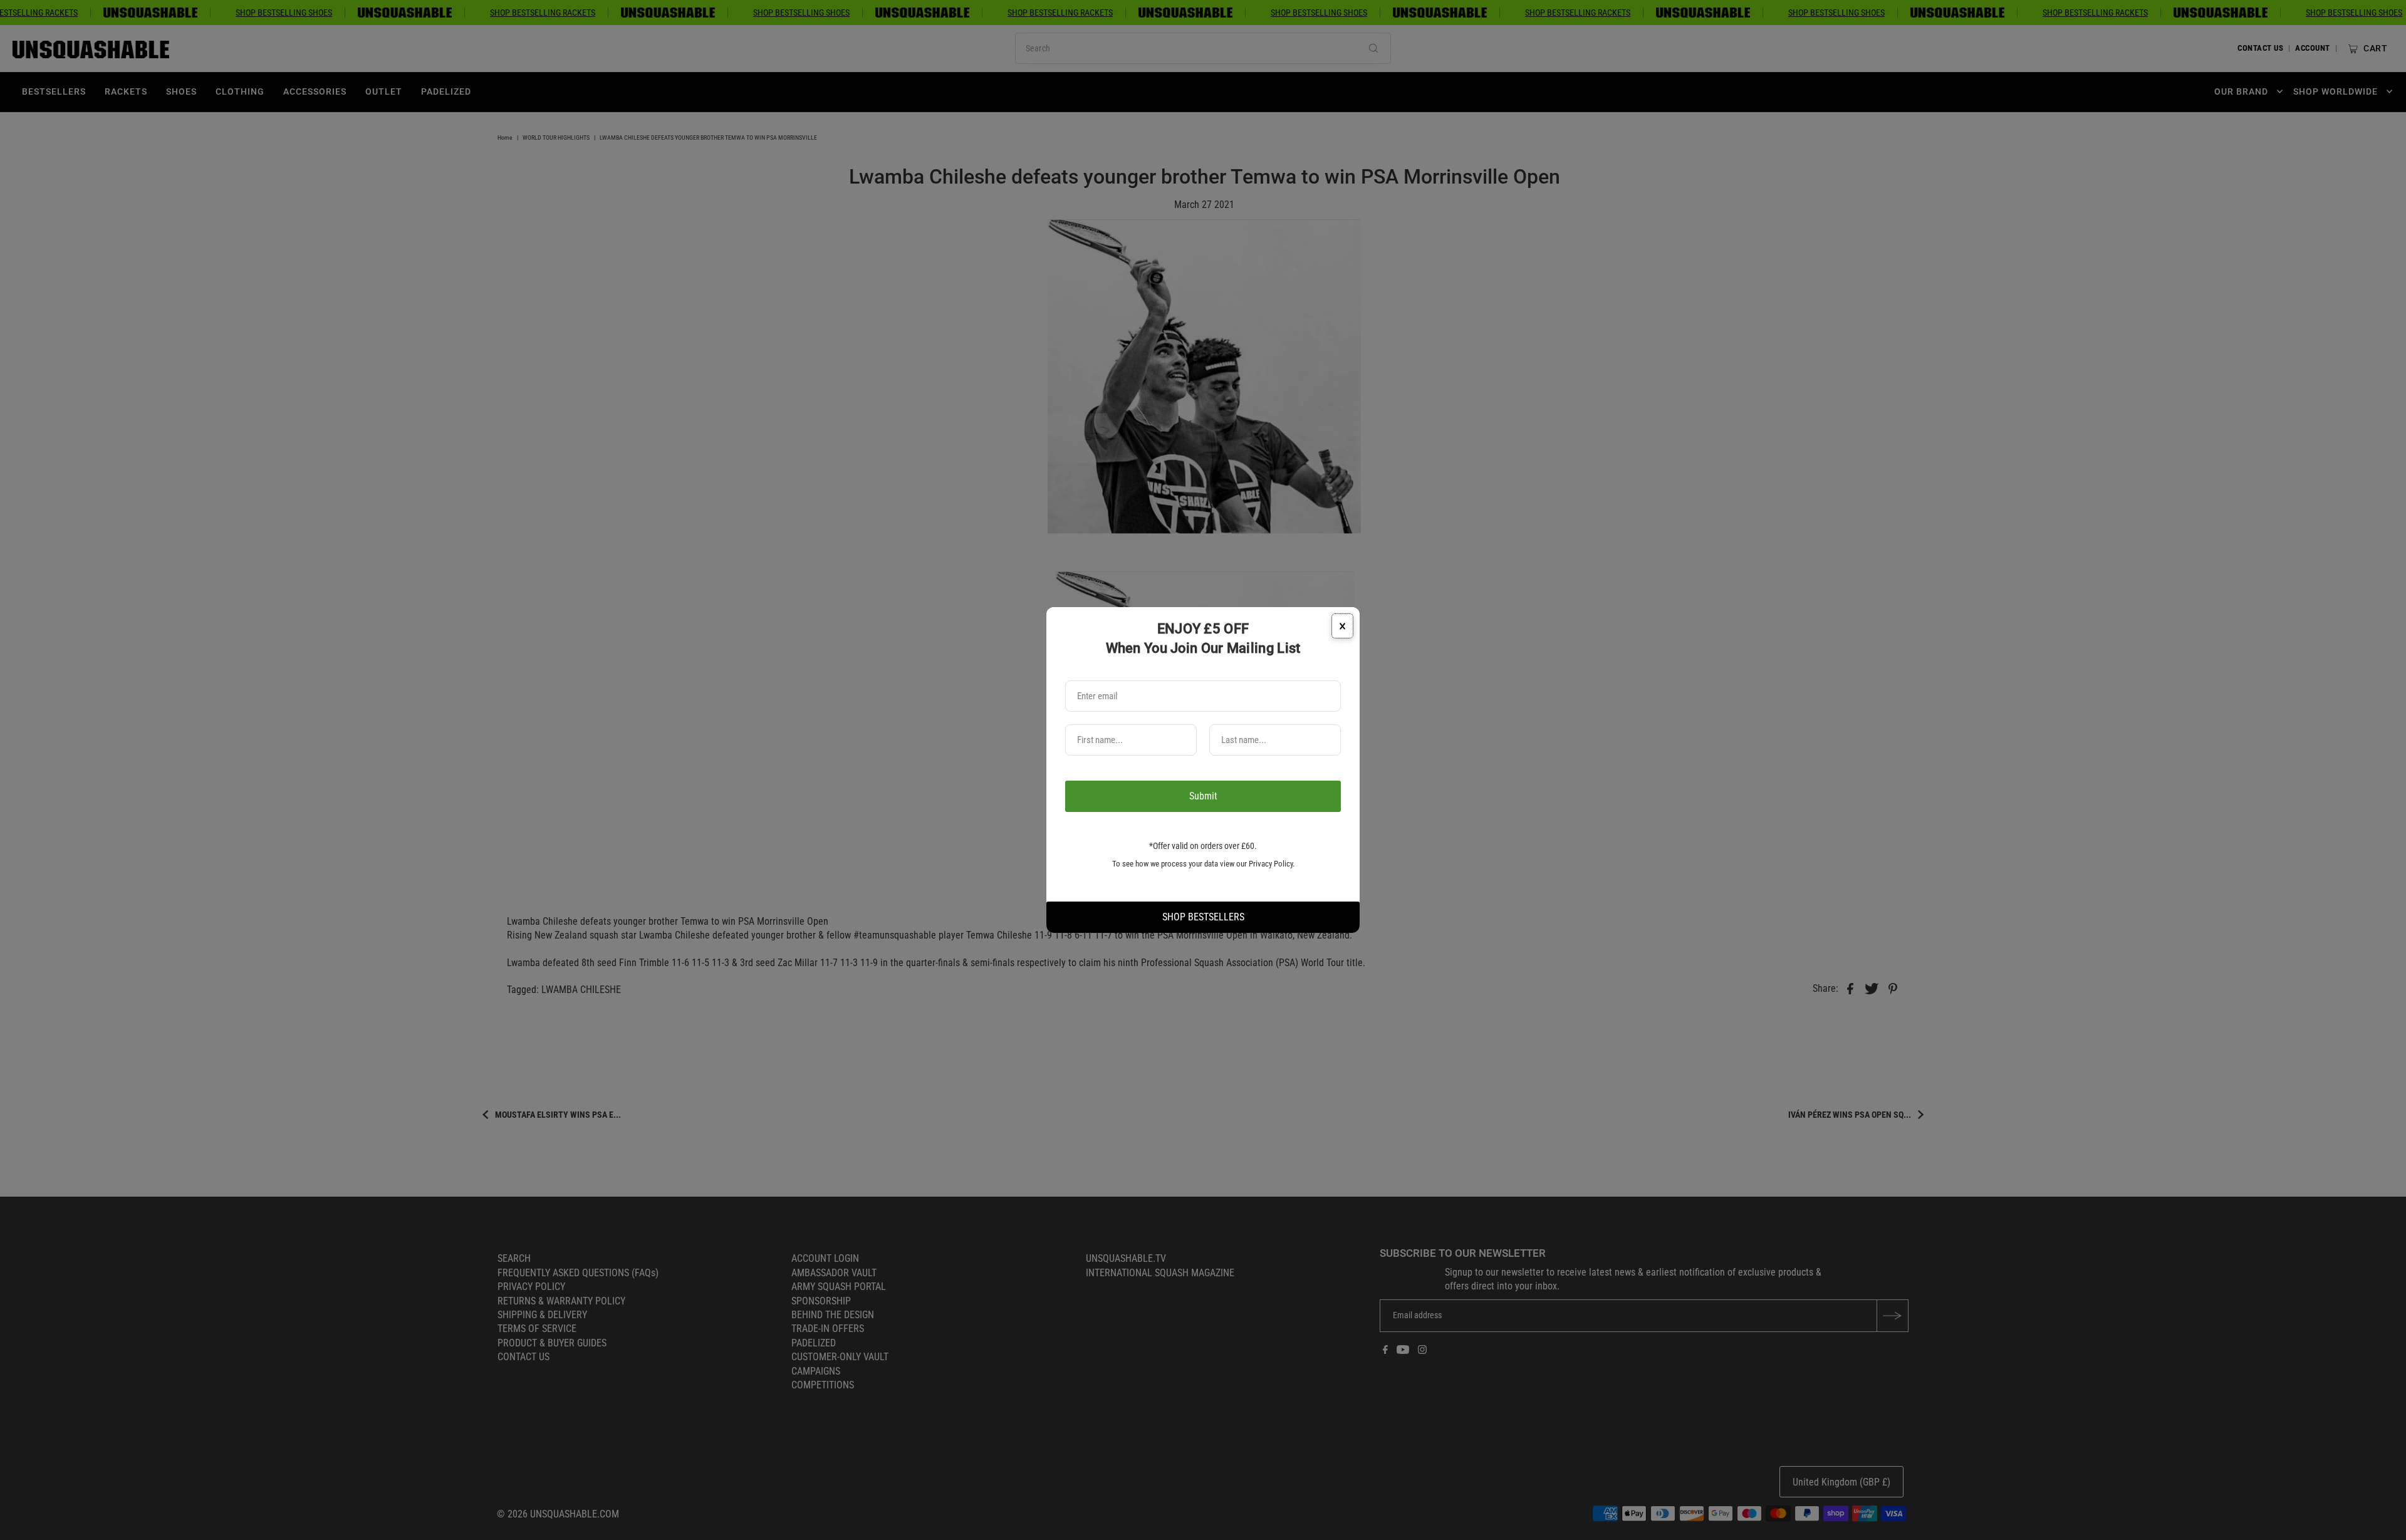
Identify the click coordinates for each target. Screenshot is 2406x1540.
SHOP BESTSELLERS (1203, 917)
